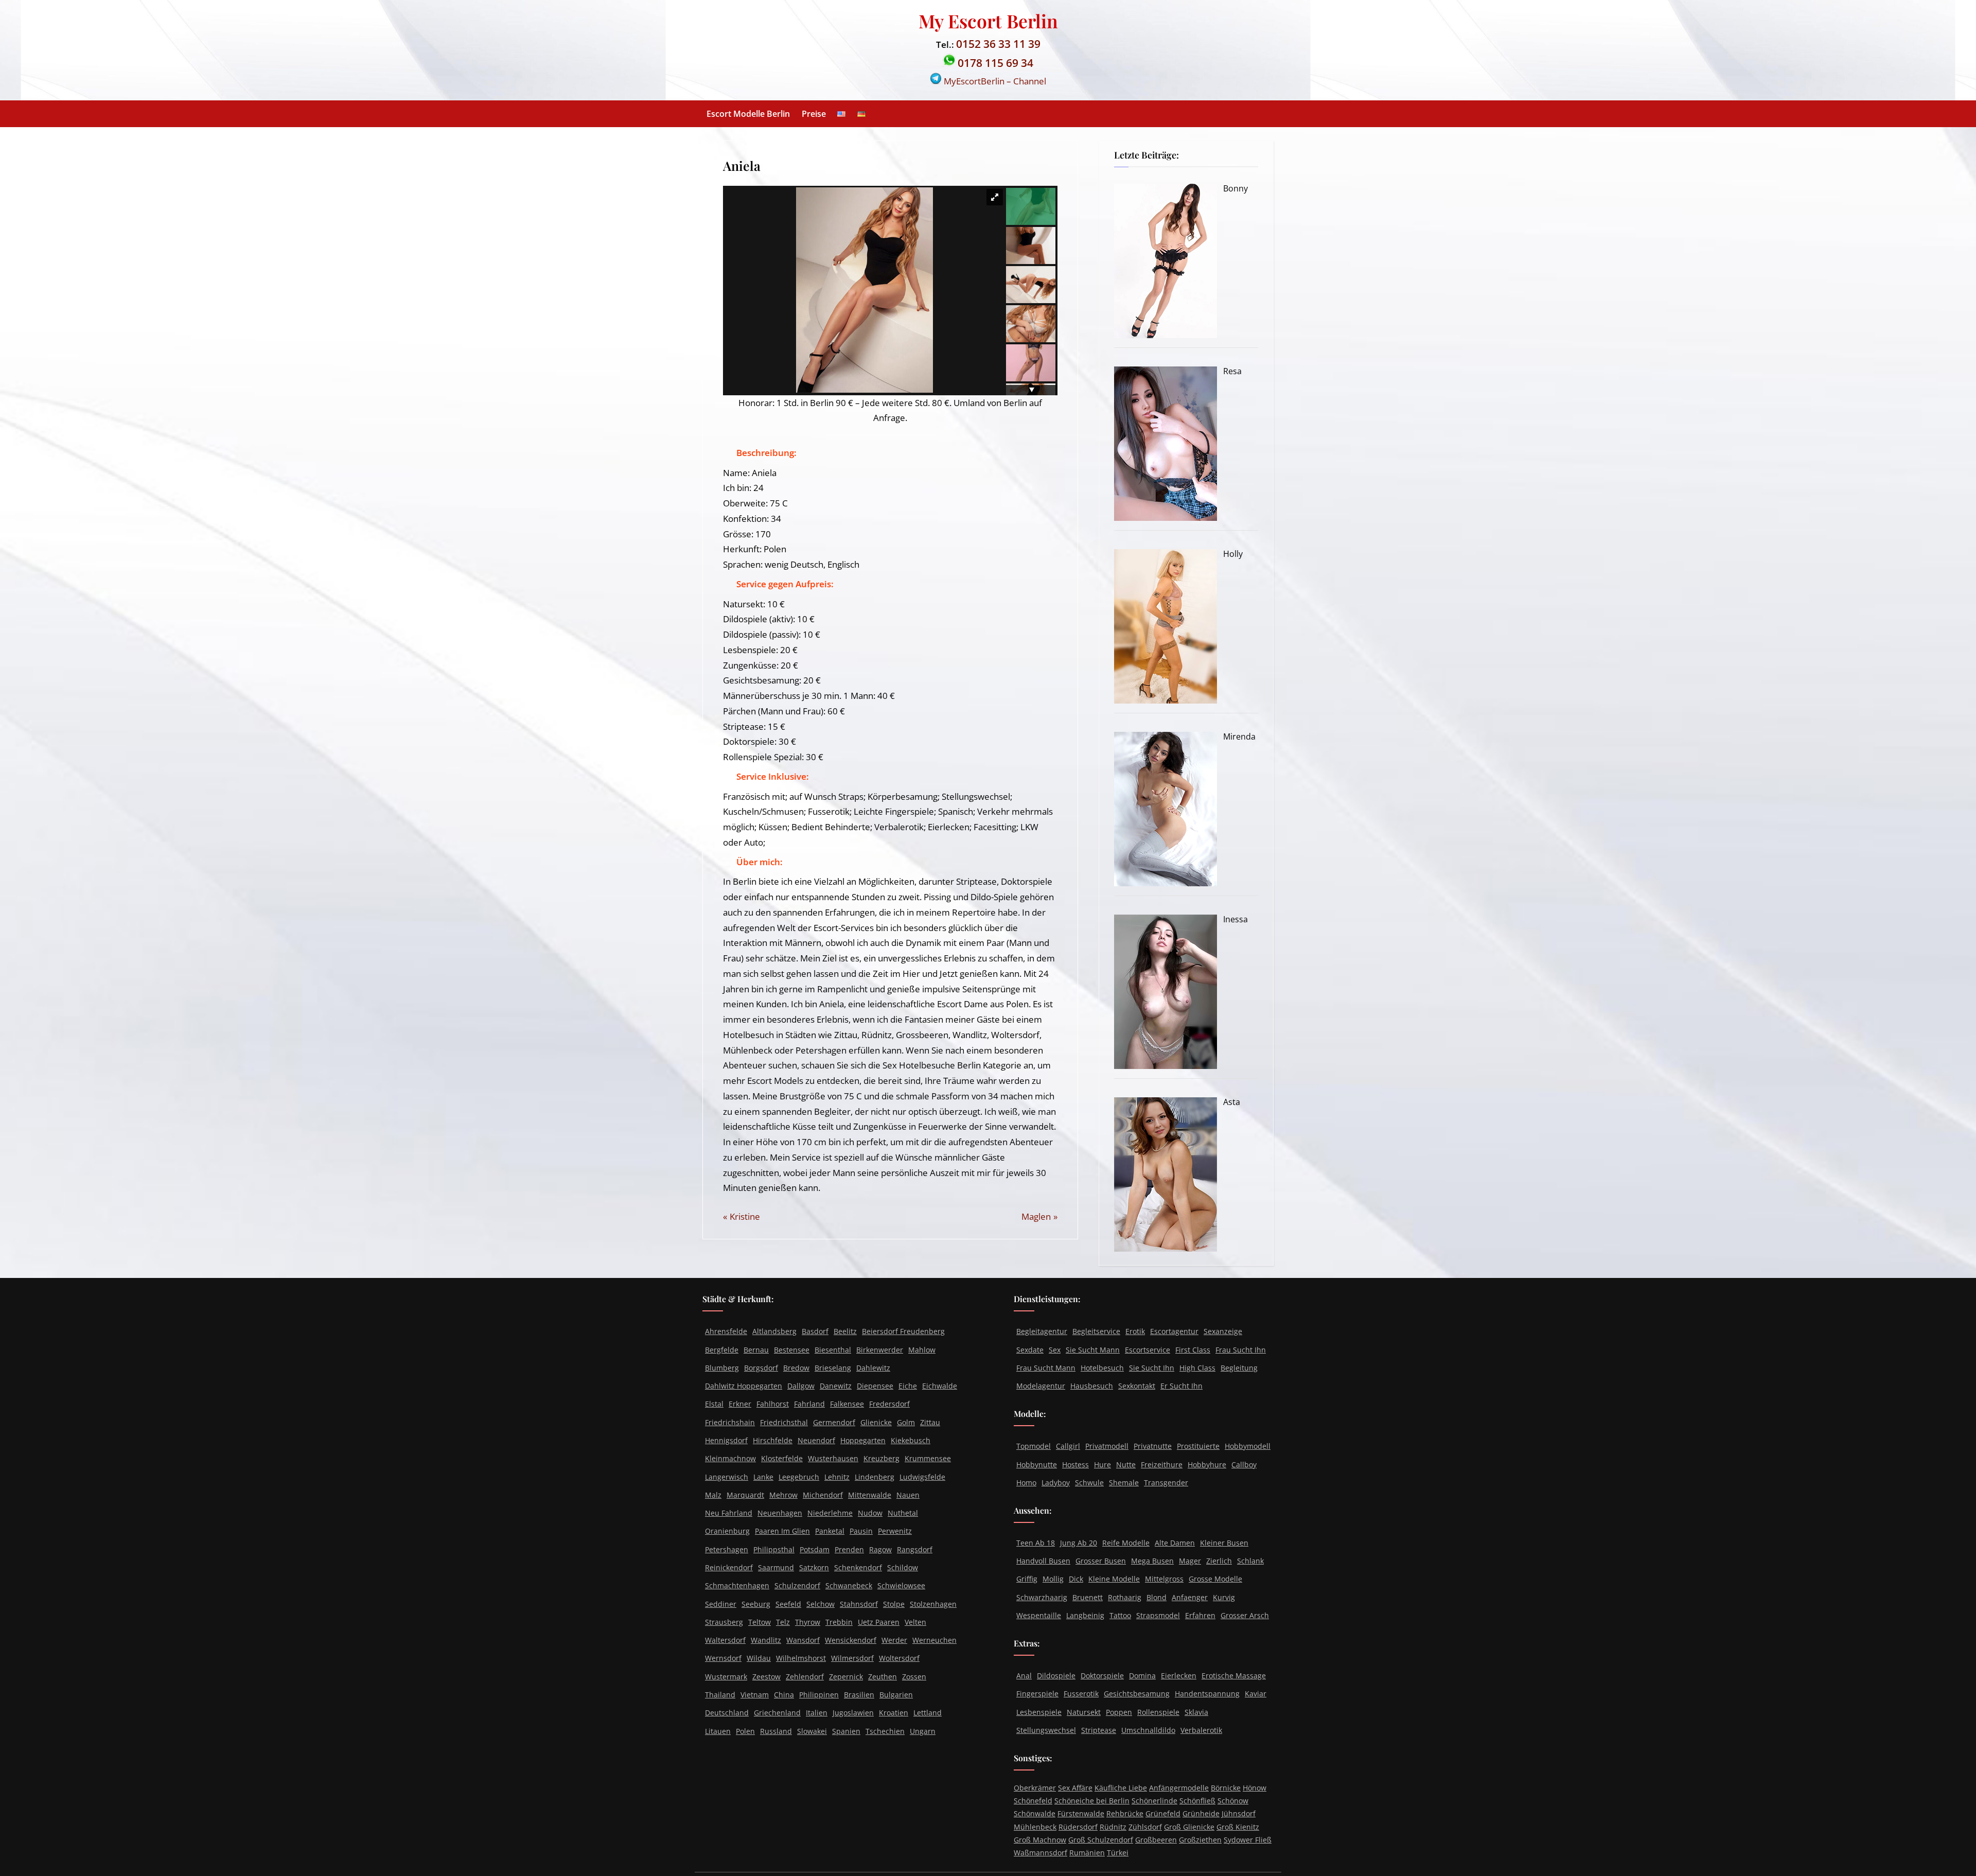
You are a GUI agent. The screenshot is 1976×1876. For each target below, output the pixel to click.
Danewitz (836, 1386)
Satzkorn (814, 1567)
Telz (783, 1622)
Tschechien (885, 1731)
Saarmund (776, 1567)
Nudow (870, 1513)
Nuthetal (903, 1513)
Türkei (1118, 1853)
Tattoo (1120, 1615)
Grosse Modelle (1215, 1579)
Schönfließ (1197, 1801)
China (784, 1695)
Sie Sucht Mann (1093, 1350)
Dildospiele (1056, 1676)
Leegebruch (799, 1477)
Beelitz (845, 1331)
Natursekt (1084, 1712)
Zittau (930, 1422)
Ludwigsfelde (922, 1477)
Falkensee (847, 1404)
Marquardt (745, 1495)
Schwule (1089, 1483)
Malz (713, 1495)
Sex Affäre (1075, 1788)
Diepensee (875, 1386)
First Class (1193, 1350)
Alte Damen (1175, 1543)
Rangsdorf (915, 1549)
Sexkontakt (1137, 1386)
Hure (1102, 1465)
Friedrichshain (730, 1422)
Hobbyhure (1207, 1465)
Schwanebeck (849, 1585)
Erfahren (1200, 1615)
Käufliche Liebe (1121, 1788)
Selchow (821, 1604)
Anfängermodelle (1179, 1788)
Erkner (740, 1404)
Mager (1190, 1561)
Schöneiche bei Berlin (1092, 1801)
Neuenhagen (780, 1513)
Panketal (830, 1531)
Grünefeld (1163, 1813)
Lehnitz (837, 1477)
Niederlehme (830, 1513)
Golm (906, 1422)
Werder (894, 1640)
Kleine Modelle (1114, 1579)
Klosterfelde (782, 1458)
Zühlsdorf (1145, 1827)
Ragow (880, 1549)
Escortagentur (1174, 1331)
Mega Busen (1152, 1561)
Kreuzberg (881, 1458)
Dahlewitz (873, 1368)
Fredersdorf (889, 1404)
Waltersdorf (725, 1640)
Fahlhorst (773, 1404)
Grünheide (1201, 1813)
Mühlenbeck (1035, 1827)
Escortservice (1148, 1350)
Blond (1157, 1597)
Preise (814, 114)
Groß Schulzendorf (1101, 1840)
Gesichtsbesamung (1137, 1694)
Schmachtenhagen (737, 1585)
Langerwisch (727, 1477)
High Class (1197, 1368)
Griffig (1027, 1579)
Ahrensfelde (726, 1331)
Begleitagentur (1042, 1331)
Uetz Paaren (879, 1622)
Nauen (908, 1495)
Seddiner (721, 1604)
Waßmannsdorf (1040, 1853)
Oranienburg (727, 1531)
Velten (915, 1622)
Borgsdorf (761, 1368)
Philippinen (819, 1695)
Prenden (849, 1549)
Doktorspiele (1102, 1676)
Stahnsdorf (859, 1604)
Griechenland (777, 1713)
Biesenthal (833, 1350)
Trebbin (839, 1622)
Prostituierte (1198, 1446)
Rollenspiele (1158, 1712)
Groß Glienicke (1189, 1827)
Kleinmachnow (730, 1458)
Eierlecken (1179, 1676)
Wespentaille (1039, 1615)
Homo (1026, 1483)
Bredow (796, 1368)
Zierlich (1219, 1561)
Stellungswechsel (1046, 1730)
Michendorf (823, 1495)
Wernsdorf (723, 1658)
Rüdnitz (1113, 1827)
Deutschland (727, 1713)
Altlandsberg (774, 1331)
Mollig (1053, 1579)
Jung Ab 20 (1079, 1543)
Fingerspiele (1037, 1694)
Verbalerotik (1201, 1730)
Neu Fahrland (729, 1513)
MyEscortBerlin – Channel (994, 81)
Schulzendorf (797, 1585)
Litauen (718, 1731)
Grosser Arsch (1245, 1615)
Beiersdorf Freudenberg (903, 1331)
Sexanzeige (1223, 1331)
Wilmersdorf (852, 1658)
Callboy (1244, 1465)
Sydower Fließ (1248, 1840)
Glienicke (876, 1422)
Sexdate (1030, 1350)
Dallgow (801, 1386)
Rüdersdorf (1078, 1827)
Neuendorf (816, 1440)
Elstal (714, 1404)
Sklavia (1196, 1712)
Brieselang (833, 1368)
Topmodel (1034, 1446)
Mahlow (922, 1350)
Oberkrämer (1035, 1788)
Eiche (908, 1386)
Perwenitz (895, 1531)
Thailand (720, 1695)
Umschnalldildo (1148, 1730)
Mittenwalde (870, 1495)
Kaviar (1256, 1694)
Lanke (763, 1477)
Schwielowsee (901, 1585)
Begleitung (1239, 1368)
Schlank (1250, 1561)
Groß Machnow (1040, 1840)
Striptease (1099, 1730)
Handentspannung (1207, 1694)
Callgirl (1068, 1446)
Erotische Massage (1234, 1676)
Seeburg (756, 1604)
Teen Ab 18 (1036, 1543)
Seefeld (788, 1604)
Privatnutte (1153, 1446)
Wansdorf (803, 1640)
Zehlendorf (805, 1677)
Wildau (759, 1658)
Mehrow (783, 1495)
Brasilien (859, 1695)
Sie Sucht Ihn (1152, 1368)
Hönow (1255, 1788)
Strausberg (724, 1622)
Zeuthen (883, 1677)
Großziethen (1200, 1840)
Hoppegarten (863, 1440)
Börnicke (1226, 1788)
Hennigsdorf (726, 1440)
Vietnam (755, 1695)
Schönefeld (1033, 1801)
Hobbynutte (1037, 1465)
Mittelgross (1164, 1579)
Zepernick (846, 1677)
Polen (745, 1731)
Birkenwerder (880, 1350)
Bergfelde (722, 1350)
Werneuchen (934, 1640)
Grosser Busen (1101, 1561)
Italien (817, 1713)
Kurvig (1224, 1597)
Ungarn (923, 1731)
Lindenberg (875, 1477)
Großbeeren (1156, 1840)
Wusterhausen (833, 1458)
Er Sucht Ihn (1181, 1386)
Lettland (928, 1713)
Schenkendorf (858, 1567)
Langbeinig (1085, 1615)
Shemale (1124, 1483)
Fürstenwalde (1081, 1813)
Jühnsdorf (1239, 1813)
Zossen (914, 1677)
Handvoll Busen (1043, 1561)
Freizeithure (1162, 1465)
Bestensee (792, 1350)
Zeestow (766, 1677)
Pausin (861, 1531)
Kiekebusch (911, 1440)
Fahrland (809, 1404)
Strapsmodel (1158, 1615)
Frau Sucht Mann (1046, 1368)
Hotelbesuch (1102, 1368)
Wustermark (726, 1677)
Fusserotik (1081, 1694)
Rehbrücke (1125, 1813)
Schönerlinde (1154, 1801)
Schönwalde (1035, 1813)
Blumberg (722, 1368)
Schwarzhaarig (1042, 1597)
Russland (776, 1731)
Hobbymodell (1248, 1446)
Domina (1142, 1676)
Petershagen (727, 1549)
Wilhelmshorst (801, 1658)
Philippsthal (774, 1549)
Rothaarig (1125, 1597)
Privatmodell (1107, 1446)
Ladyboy (1056, 1483)
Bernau (756, 1350)
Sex (1055, 1350)
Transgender (1166, 1483)
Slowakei (812, 1731)
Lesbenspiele (1039, 1712)
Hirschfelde (773, 1440)
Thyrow (808, 1622)
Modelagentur (1041, 1386)
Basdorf (815, 1331)
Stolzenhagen (933, 1604)
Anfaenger (1190, 1597)
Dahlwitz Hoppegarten (744, 1386)
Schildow (903, 1567)
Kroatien (894, 1713)
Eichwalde (940, 1386)
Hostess (1075, 1465)
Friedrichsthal (784, 1422)
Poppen (1119, 1712)
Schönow (1233, 1801)
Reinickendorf (729, 1567)
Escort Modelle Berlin (748, 114)
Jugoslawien (853, 1713)
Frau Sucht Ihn (1241, 1350)
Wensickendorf (851, 1640)
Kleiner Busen (1224, 1543)
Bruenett (1088, 1597)
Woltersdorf (899, 1658)
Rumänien (1087, 1853)
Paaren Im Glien (782, 1531)
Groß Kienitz (1238, 1827)
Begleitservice (1096, 1331)
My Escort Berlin (988, 21)
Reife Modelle (1126, 1543)
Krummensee (928, 1458)
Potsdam (815, 1549)
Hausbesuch (1092, 1386)
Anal (1024, 1676)
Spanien (846, 1731)
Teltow (760, 1622)
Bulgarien (896, 1695)
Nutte (1126, 1465)
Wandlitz (766, 1640)
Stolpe (894, 1604)
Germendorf (834, 1422)
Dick (1076, 1579)
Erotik (1135, 1331)
